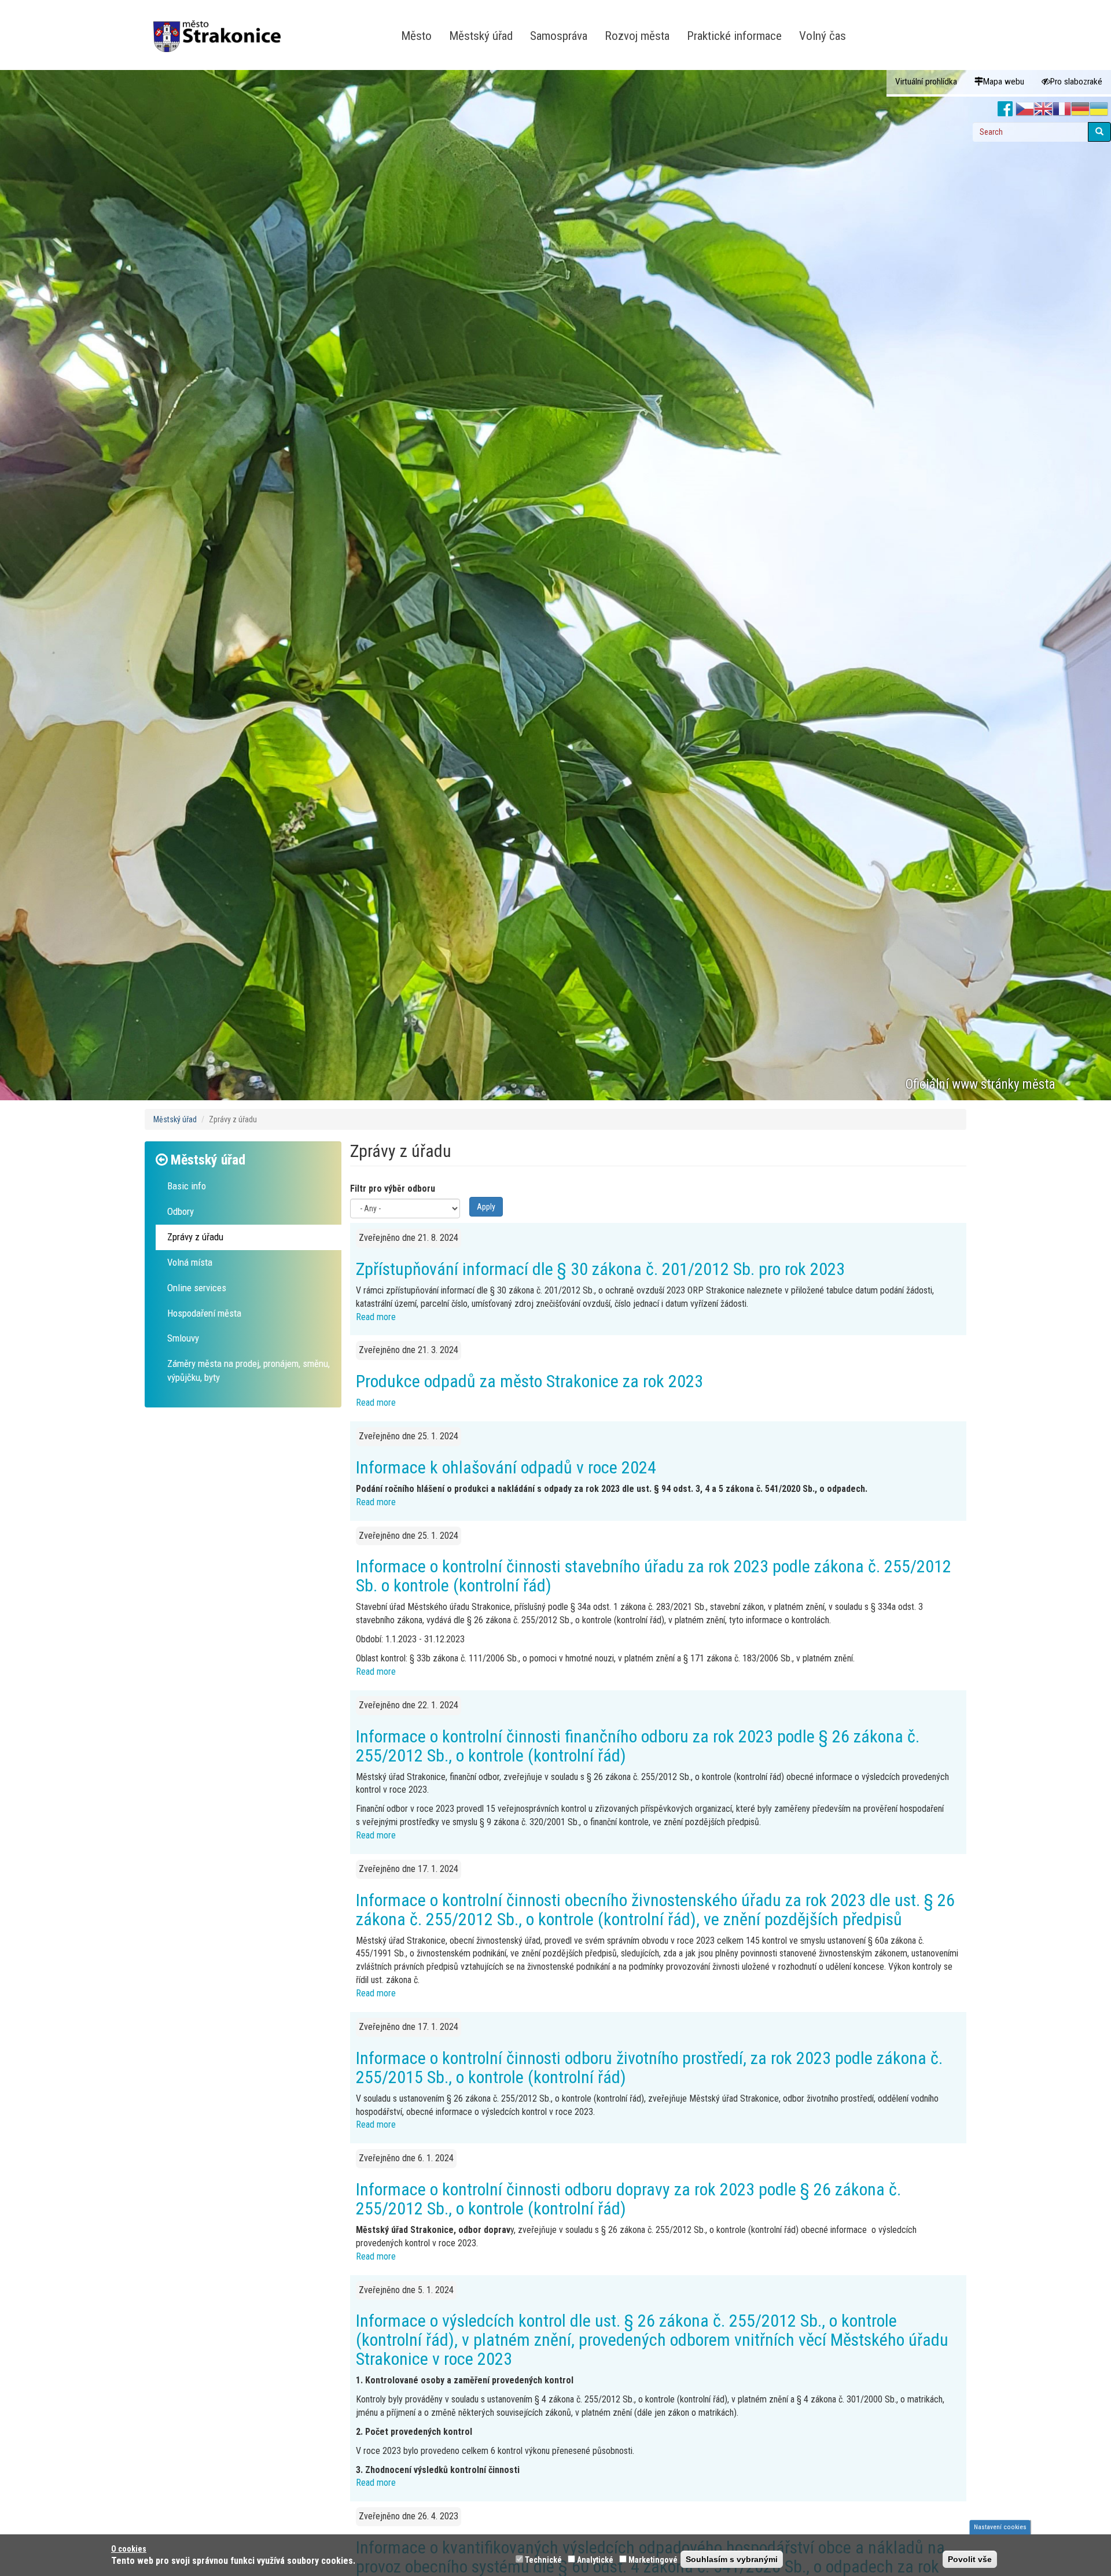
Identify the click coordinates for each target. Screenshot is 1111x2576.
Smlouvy (183, 1338)
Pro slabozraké (1076, 82)
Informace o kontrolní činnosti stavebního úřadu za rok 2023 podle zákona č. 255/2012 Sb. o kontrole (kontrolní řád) (654, 1576)
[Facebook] (1005, 109)
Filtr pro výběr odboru (393, 1189)
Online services (197, 1288)
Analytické (595, 2560)
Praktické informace (734, 36)
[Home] (221, 28)
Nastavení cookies (1000, 2527)
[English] (1043, 109)
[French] (1062, 109)
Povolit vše (970, 2559)
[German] (1080, 109)
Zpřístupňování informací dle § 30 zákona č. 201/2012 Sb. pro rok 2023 (600, 1269)
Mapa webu (1004, 82)
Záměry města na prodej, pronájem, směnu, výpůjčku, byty (249, 1370)
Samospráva (559, 36)
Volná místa (190, 1262)
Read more (376, 1317)
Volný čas (823, 36)
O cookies (129, 2549)
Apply (486, 1207)
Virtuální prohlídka (926, 82)
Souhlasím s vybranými (732, 2559)
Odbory (181, 1211)
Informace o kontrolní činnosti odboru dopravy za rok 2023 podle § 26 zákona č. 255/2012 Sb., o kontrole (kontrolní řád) (628, 2199)
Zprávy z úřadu (195, 1237)
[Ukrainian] (1099, 109)
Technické (543, 2560)
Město (416, 36)
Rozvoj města (637, 36)
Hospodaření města (204, 1313)
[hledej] (1099, 132)
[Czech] (1025, 109)
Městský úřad (481, 36)
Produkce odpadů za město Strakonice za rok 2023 (529, 1381)
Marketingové (653, 2560)
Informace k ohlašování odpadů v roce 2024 (506, 1467)
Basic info (187, 1186)
